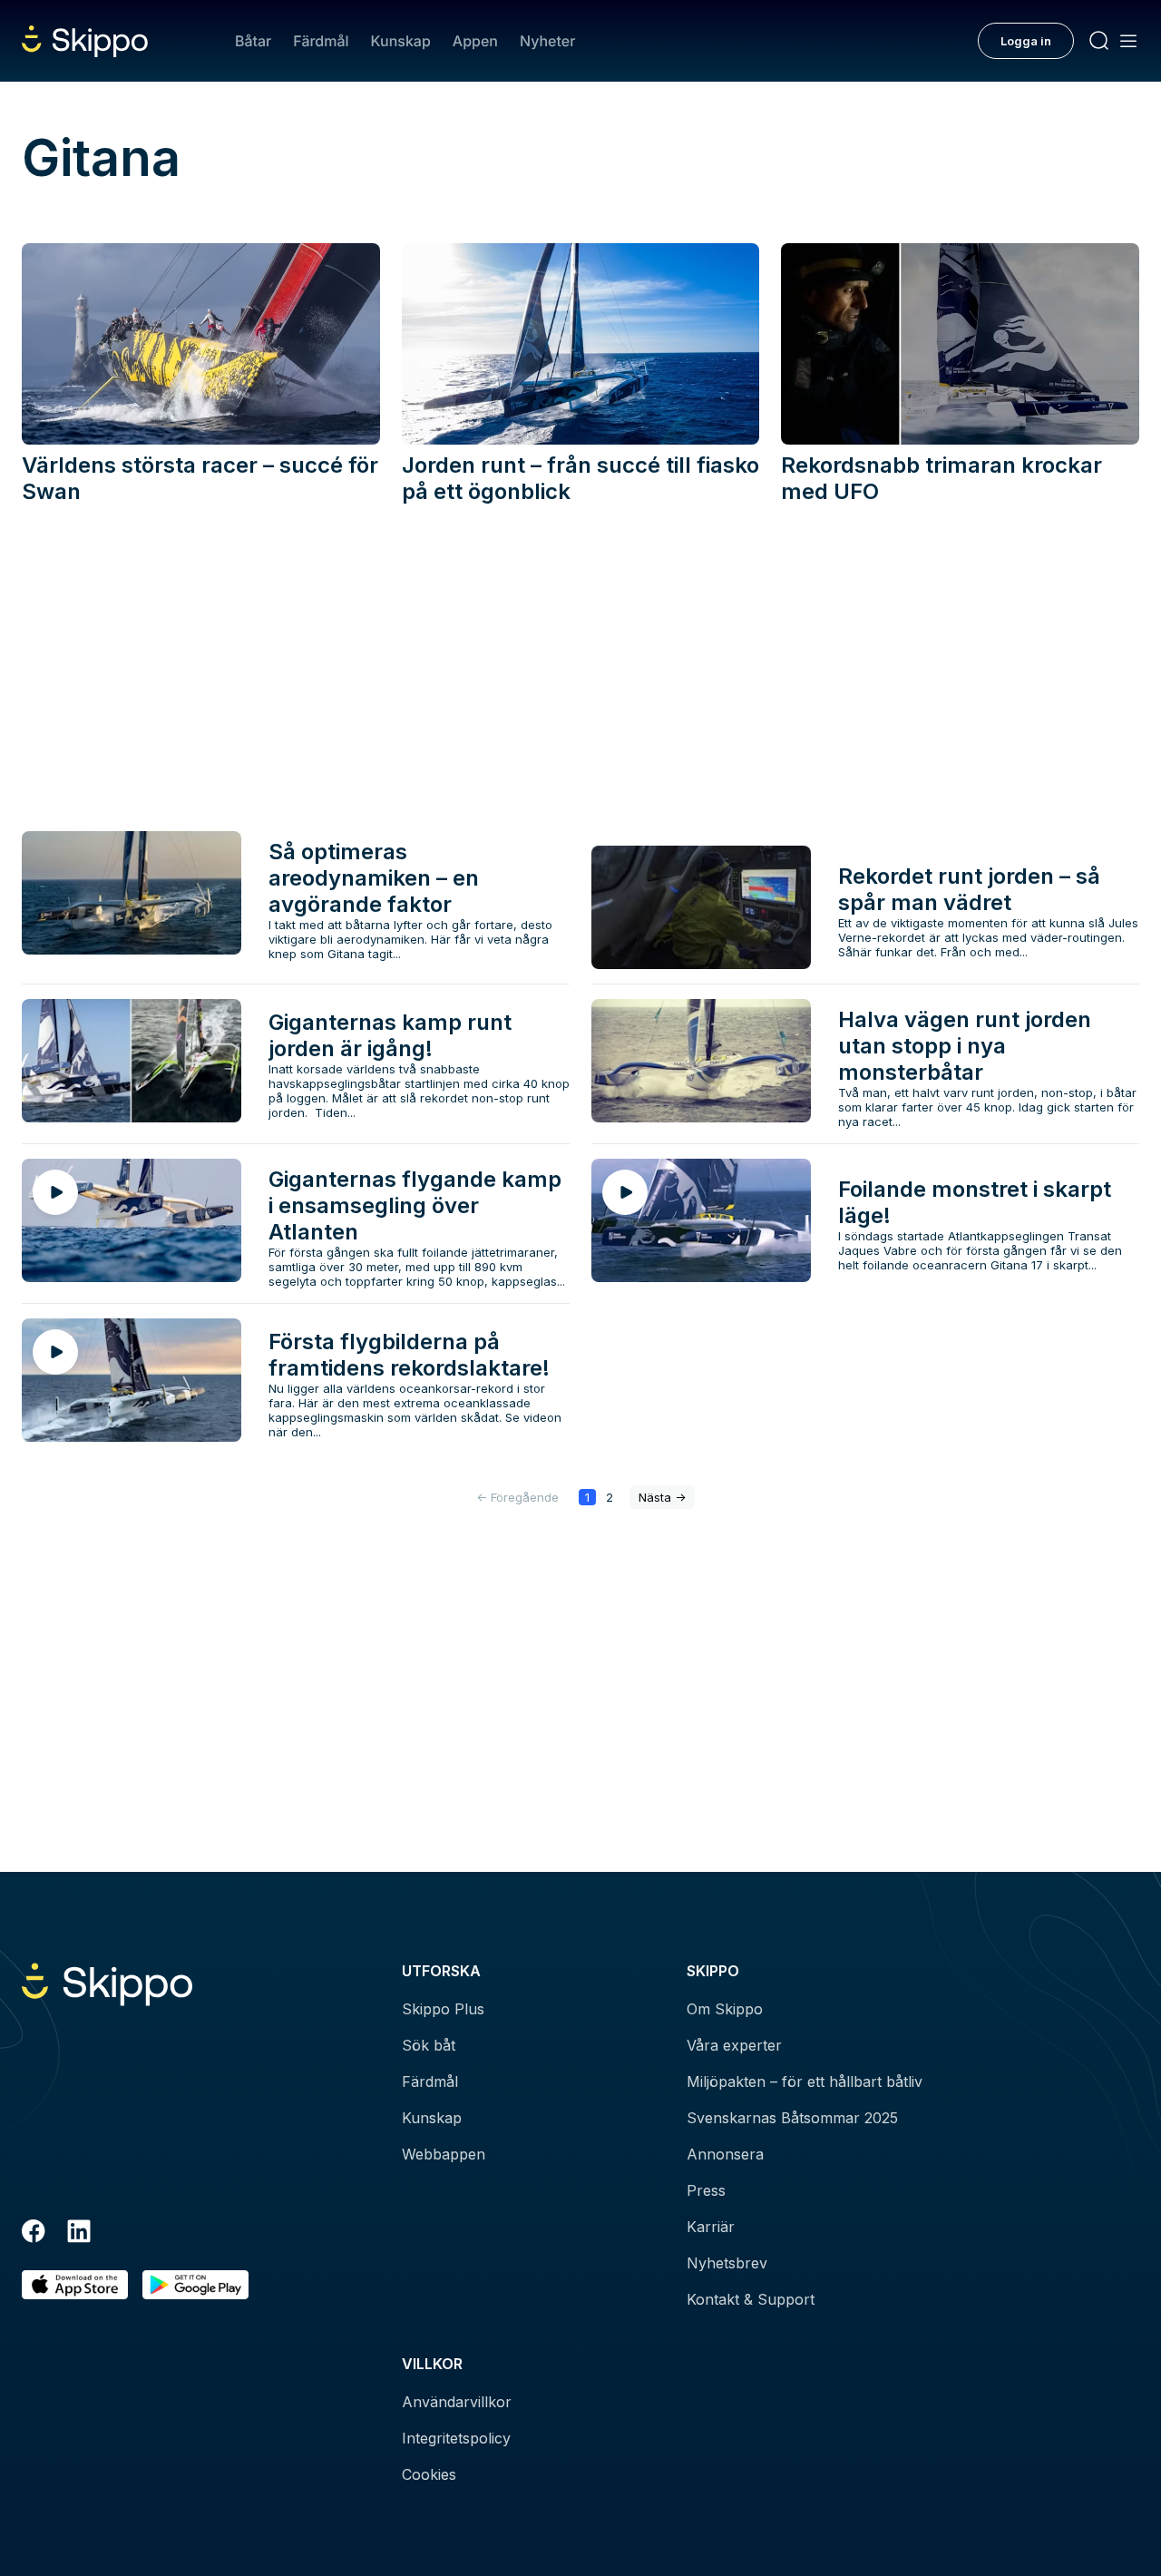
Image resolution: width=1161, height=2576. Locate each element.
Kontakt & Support (751, 2299)
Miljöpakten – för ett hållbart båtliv (805, 2081)
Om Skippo (725, 2009)
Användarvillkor (457, 2402)
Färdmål (321, 41)
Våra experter (734, 2045)
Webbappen (444, 2154)
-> (662, 1497)
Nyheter (547, 41)
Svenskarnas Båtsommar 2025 (792, 2118)
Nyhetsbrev (727, 2263)
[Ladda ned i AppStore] (75, 2285)
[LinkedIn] (79, 2234)
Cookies (429, 2474)
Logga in (1026, 41)
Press (706, 2190)
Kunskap (401, 41)
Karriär (711, 2227)
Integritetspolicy (456, 2438)
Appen (475, 41)
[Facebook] (34, 2234)
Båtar (253, 41)
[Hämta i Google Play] (195, 2285)
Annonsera (725, 2154)
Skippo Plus (443, 2009)
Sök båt (429, 2045)
